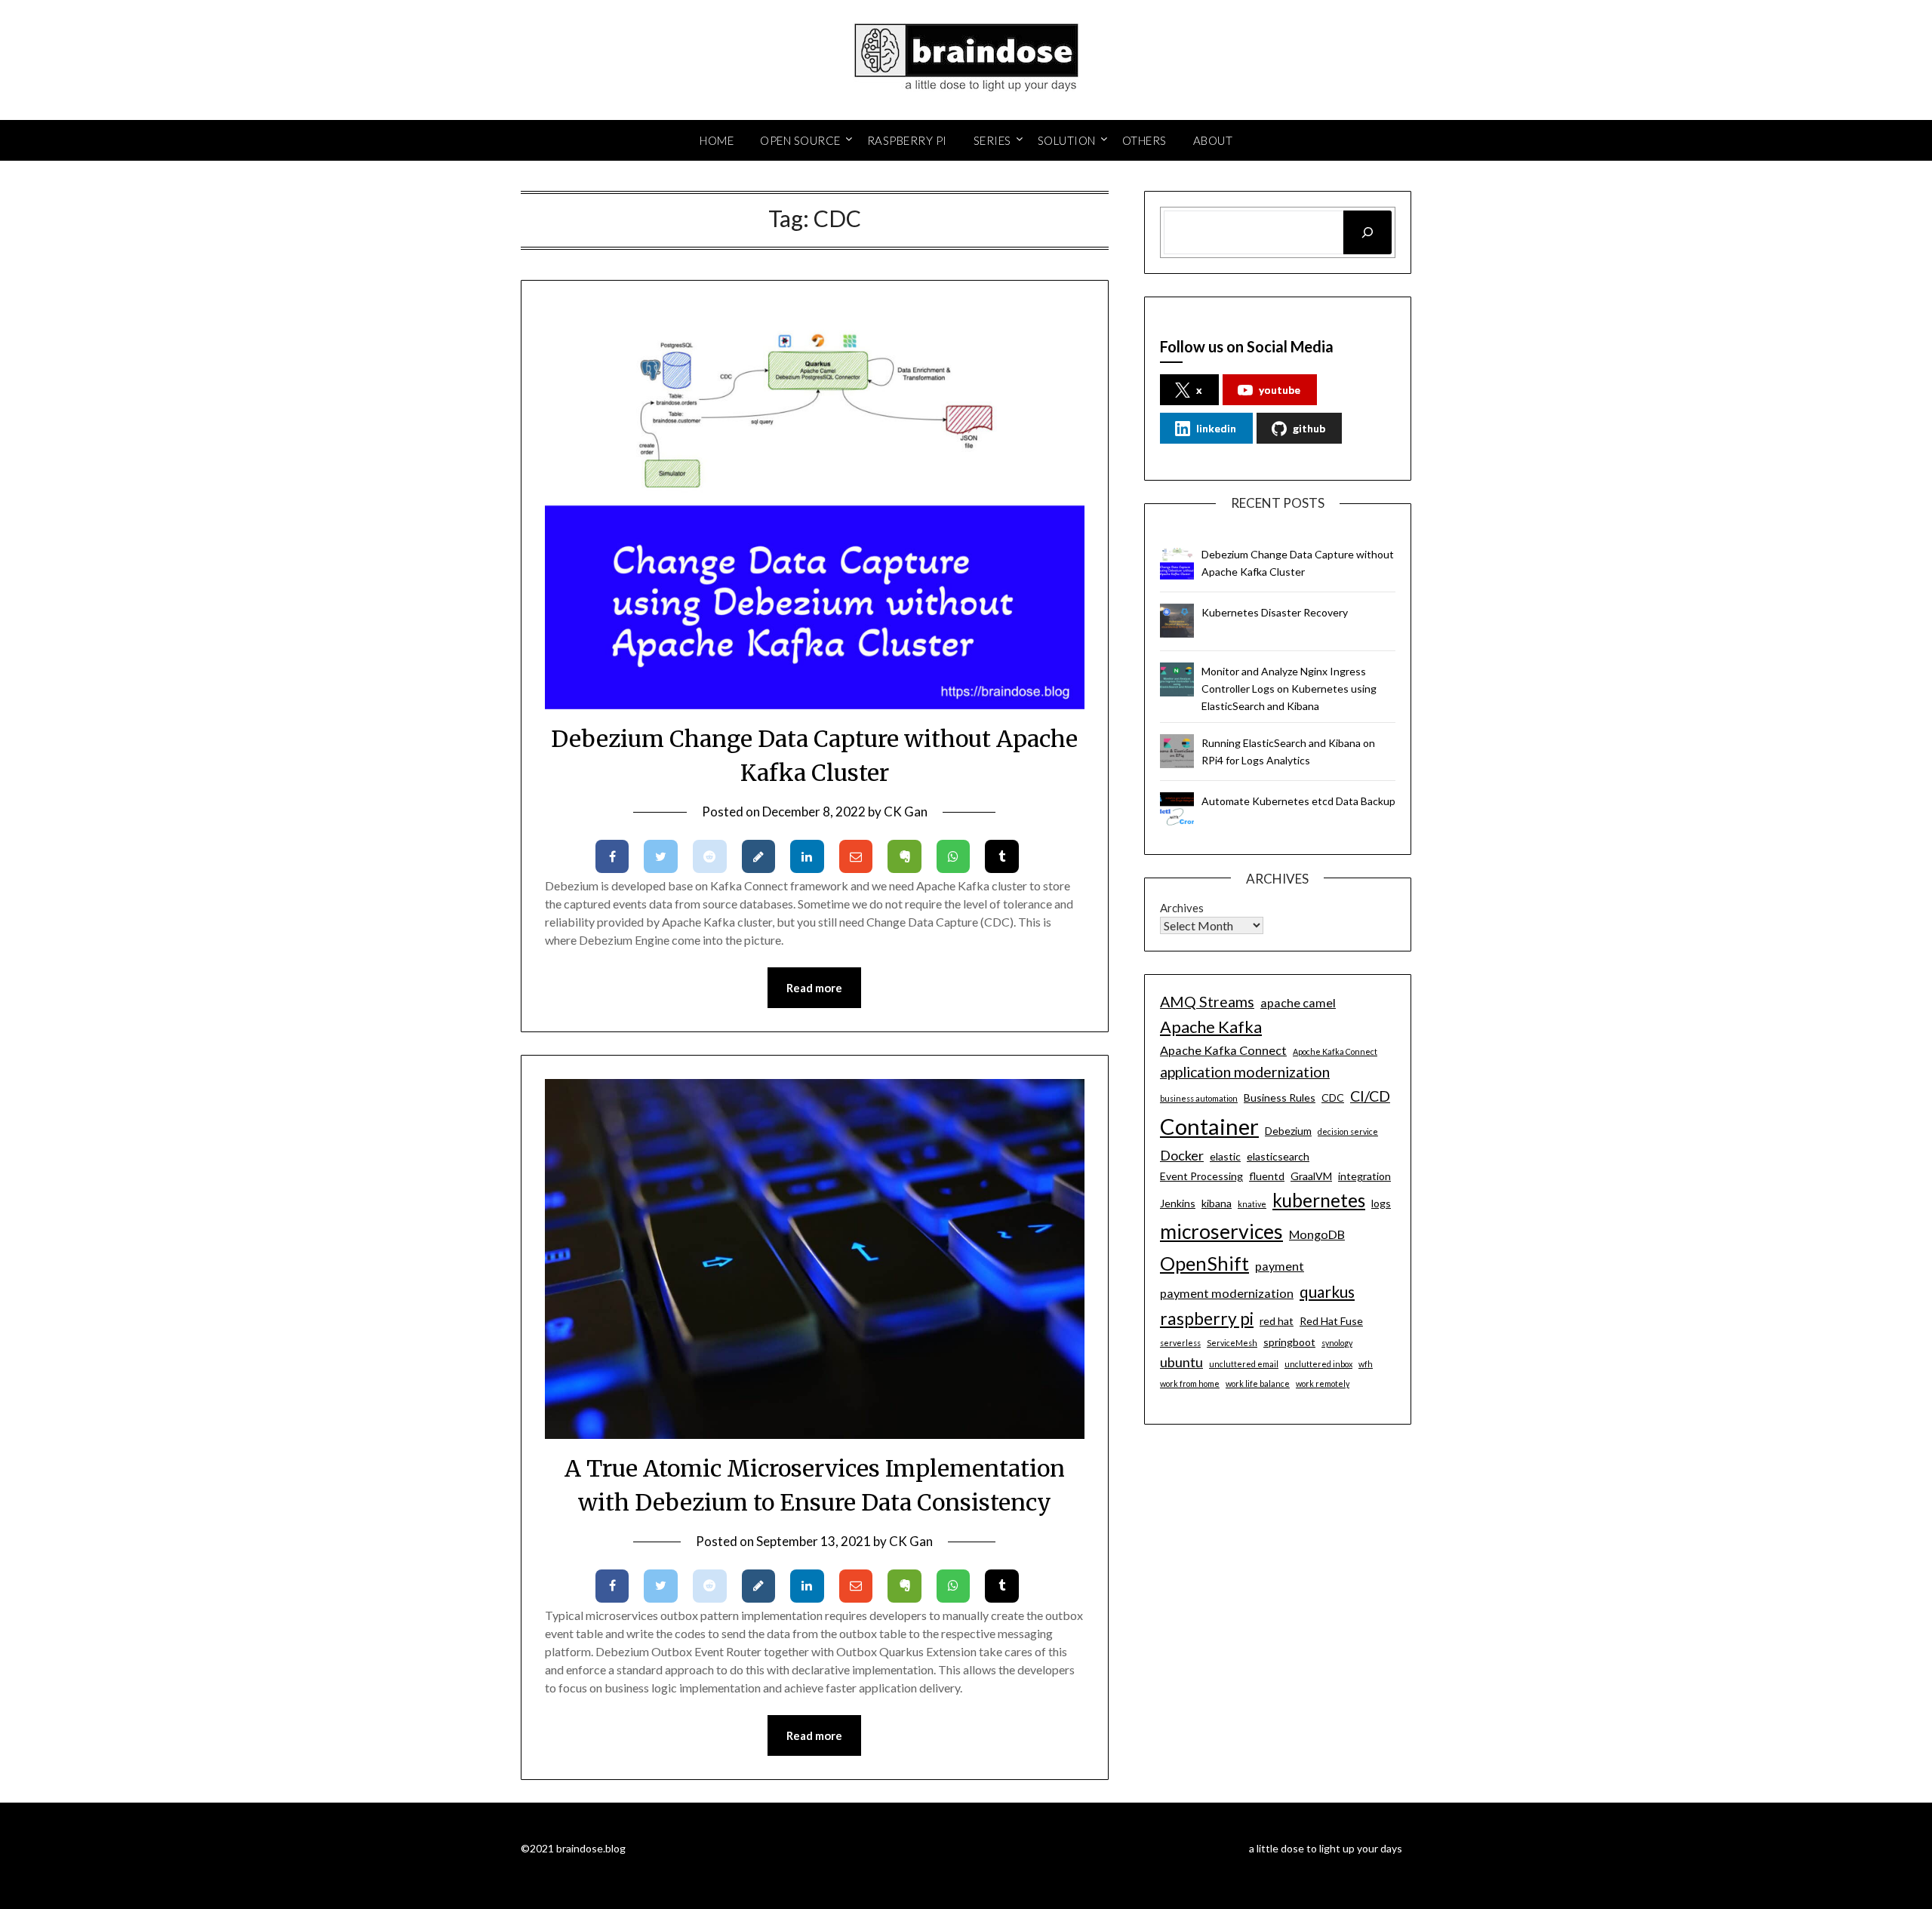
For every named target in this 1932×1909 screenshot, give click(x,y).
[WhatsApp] (954, 856)
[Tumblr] (1002, 856)
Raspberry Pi (907, 140)
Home (717, 140)
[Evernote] (904, 856)
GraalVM (1311, 1176)
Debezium (1288, 1131)
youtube (1280, 390)
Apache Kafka (1211, 1027)
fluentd (1267, 1176)
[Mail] (856, 856)
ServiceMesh (1232, 1343)
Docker (1182, 1155)
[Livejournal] (759, 856)
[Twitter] (661, 856)
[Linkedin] (807, 856)
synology (1337, 1343)
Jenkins (1178, 1203)
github (1309, 428)
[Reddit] (710, 856)
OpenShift (1204, 1263)
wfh (1366, 1364)
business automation (1199, 1098)
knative (1252, 1204)
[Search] (1367, 232)
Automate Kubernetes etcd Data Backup (1298, 801)
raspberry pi (1207, 1318)
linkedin (1216, 428)
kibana (1217, 1203)
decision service (1348, 1131)
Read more (814, 988)
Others (1144, 140)
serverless (1180, 1343)
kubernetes (1319, 1200)
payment (1280, 1266)
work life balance (1258, 1383)
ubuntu (1181, 1362)
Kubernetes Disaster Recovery (1275, 612)
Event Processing (1201, 1176)
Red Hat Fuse (1331, 1321)
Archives (1182, 908)
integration (1364, 1176)
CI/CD (1370, 1096)
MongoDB (1317, 1234)
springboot (1289, 1342)
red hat (1277, 1321)
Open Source (800, 140)
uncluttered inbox (1318, 1364)
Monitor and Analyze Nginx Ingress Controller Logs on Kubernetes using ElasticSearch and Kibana (1289, 689)
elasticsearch (1278, 1156)
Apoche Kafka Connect (1335, 1051)
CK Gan (906, 812)
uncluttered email (1244, 1364)
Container (1209, 1126)
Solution (1067, 140)
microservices (1221, 1231)
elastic (1225, 1156)
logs (1381, 1203)
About (1213, 140)
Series (992, 140)
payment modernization (1227, 1293)
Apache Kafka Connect (1223, 1050)
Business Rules (1280, 1097)
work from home (1190, 1383)
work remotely (1323, 1383)
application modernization (1245, 1072)
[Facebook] (612, 856)
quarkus (1327, 1291)
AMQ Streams (1207, 1002)
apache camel (1298, 1002)
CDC (1333, 1097)
